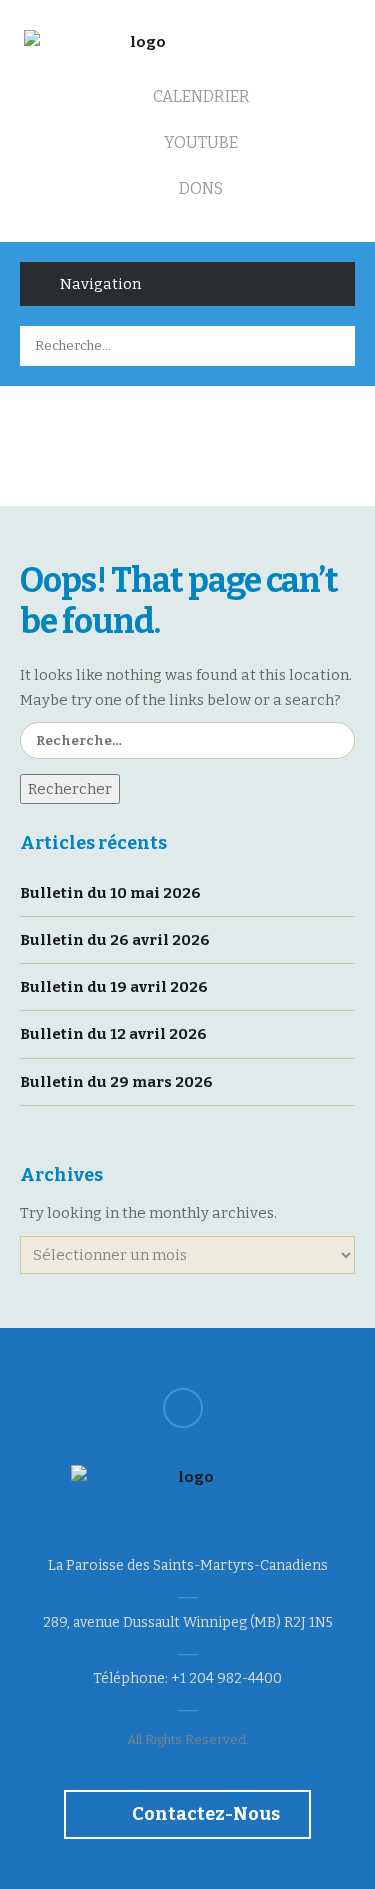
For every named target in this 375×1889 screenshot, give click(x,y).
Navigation (100, 284)
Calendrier (200, 96)
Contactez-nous (204, 1814)
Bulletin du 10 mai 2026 (110, 893)
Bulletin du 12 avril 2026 (113, 1034)
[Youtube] (183, 1408)
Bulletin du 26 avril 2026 (115, 940)
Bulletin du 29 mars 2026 (116, 1082)
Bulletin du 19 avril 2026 (114, 987)
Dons (199, 188)
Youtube (199, 142)
